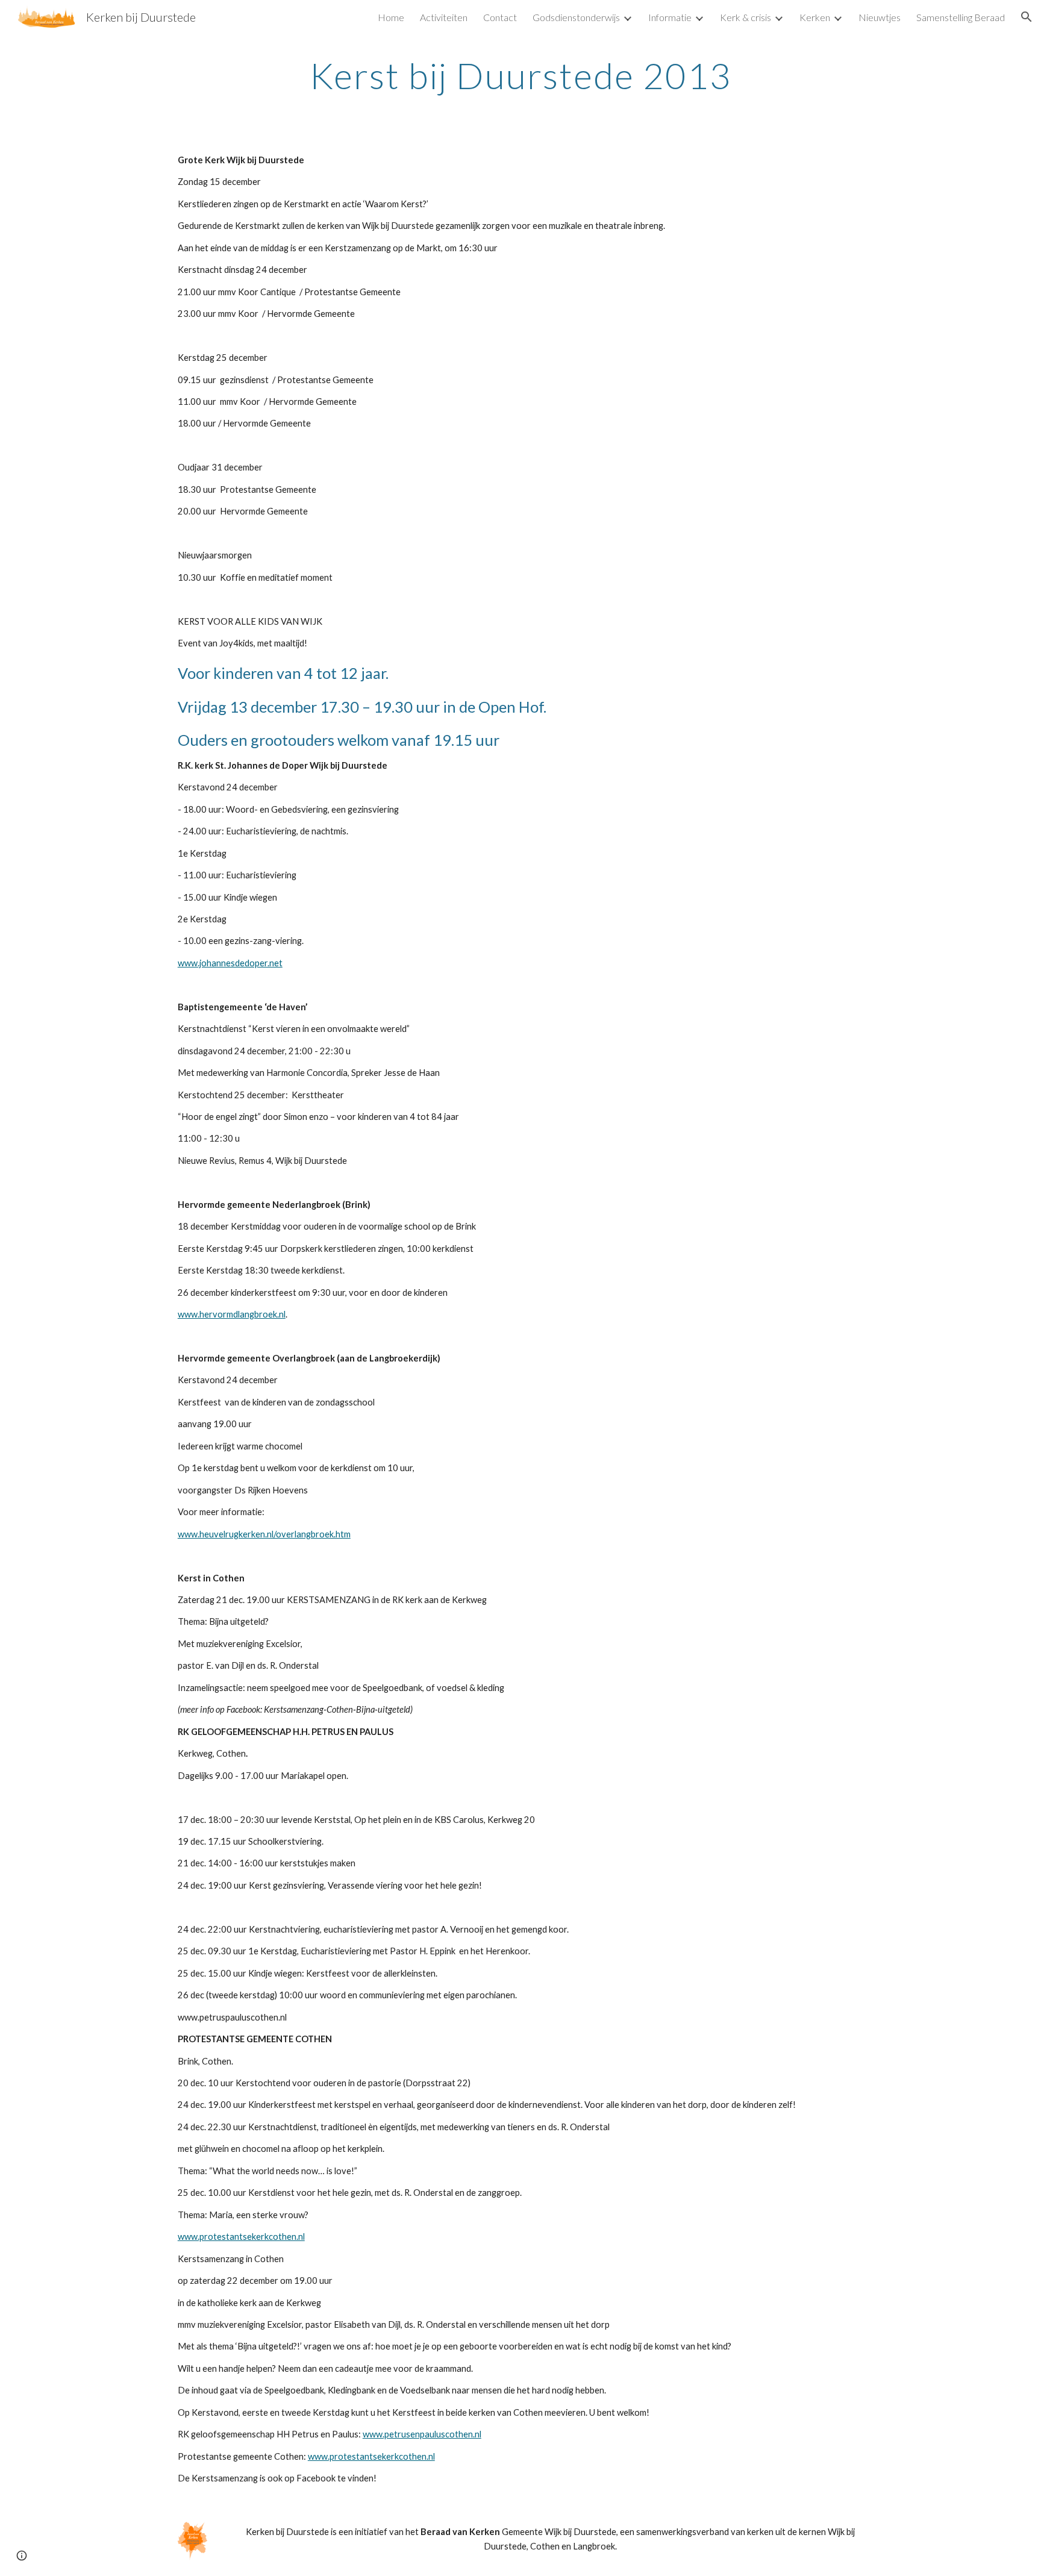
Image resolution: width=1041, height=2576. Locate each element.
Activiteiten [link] (444, 17)
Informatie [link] (670, 17)
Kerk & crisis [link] (746, 17)
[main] (520, 75)
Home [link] (391, 17)
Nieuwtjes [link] (880, 17)
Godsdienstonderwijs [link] (576, 17)
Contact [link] (500, 17)
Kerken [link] (815, 17)
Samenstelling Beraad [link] (961, 17)
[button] (1027, 17)
